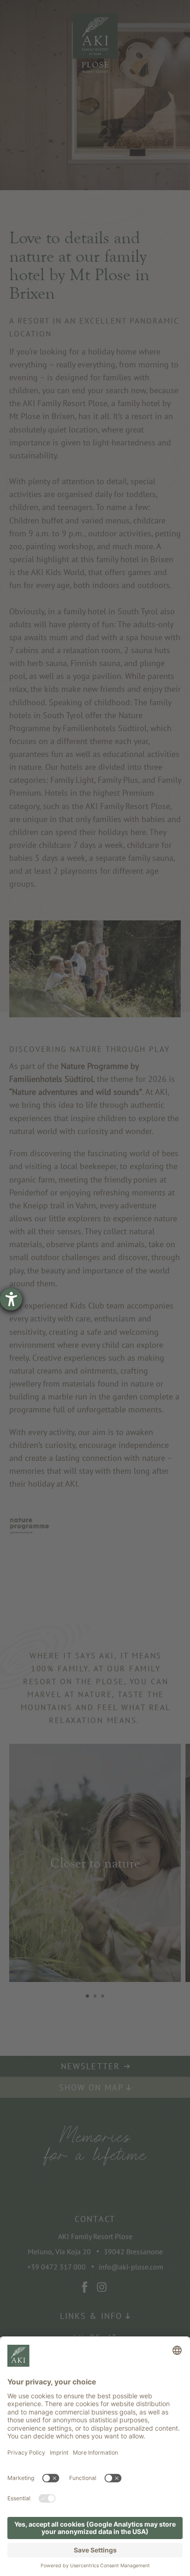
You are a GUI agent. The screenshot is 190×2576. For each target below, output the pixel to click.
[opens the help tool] (11, 1299)
